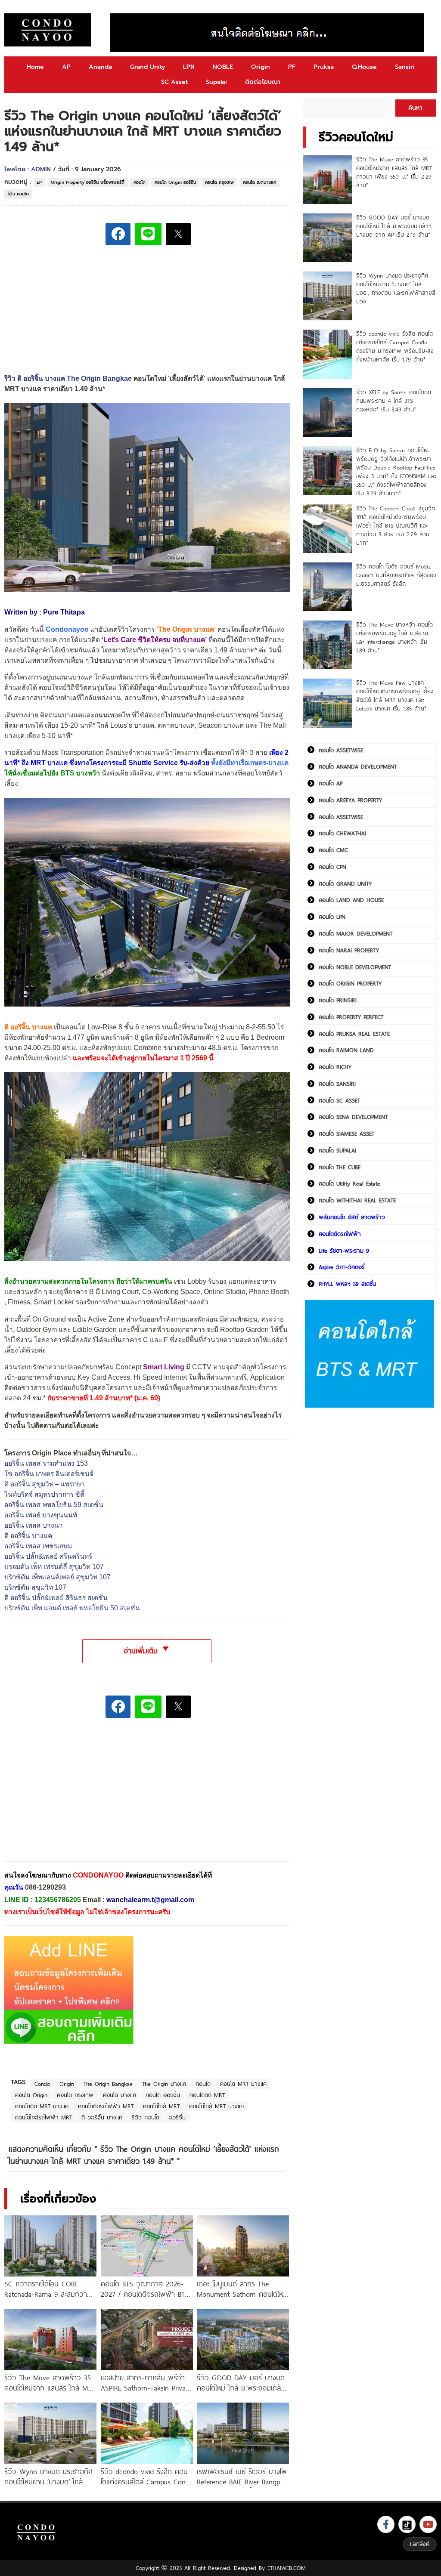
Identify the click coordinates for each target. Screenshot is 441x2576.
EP (39, 182)
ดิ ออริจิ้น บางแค (28, 1536)
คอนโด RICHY (335, 1067)
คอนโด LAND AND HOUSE (351, 900)
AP (66, 67)
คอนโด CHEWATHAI (342, 833)
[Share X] (178, 234)
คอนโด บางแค (120, 2095)
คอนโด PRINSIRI (338, 1000)
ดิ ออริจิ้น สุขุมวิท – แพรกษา (45, 1484)
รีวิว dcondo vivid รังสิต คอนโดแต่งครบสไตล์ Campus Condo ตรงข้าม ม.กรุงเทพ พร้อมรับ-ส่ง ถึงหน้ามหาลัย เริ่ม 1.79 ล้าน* (395, 346)
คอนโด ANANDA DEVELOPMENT (358, 766)
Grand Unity (148, 67)
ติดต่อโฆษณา (263, 82)
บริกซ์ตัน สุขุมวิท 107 (35, 1587)
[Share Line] (148, 234)
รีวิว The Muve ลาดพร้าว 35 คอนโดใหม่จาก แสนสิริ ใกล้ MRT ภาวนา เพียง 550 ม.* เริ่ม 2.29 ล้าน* (394, 172)
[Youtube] (428, 2524)
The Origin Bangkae (108, 2084)
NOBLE (223, 67)
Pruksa (324, 67)
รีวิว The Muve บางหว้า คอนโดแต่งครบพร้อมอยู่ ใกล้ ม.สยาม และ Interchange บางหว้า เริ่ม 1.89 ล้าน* (394, 637)
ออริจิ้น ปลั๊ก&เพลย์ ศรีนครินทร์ (48, 1556)
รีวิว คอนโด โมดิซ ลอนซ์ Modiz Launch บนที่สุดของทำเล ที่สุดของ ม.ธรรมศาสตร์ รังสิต (396, 575)
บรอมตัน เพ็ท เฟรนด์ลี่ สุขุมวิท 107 (54, 1567)
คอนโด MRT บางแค (243, 2084)
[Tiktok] (407, 2524)
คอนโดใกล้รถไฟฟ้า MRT (43, 2117)
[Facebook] (386, 2524)
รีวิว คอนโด (18, 194)
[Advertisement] (69, 1796)
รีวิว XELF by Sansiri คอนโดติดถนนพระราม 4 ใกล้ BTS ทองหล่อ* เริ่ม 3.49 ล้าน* (394, 401)
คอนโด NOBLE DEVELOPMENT (355, 967)
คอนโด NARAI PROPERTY (349, 950)
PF (292, 67)
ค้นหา (415, 108)
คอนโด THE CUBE (340, 1167)
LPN (189, 67)
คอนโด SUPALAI (337, 1150)
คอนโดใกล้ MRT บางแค (216, 2106)
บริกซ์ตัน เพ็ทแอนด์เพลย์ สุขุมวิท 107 (57, 1577)
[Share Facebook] (118, 234)
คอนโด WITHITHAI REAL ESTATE (357, 1200)
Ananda (100, 67)
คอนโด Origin (31, 2095)
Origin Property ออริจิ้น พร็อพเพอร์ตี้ (88, 182)
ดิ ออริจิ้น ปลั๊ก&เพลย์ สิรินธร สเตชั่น (56, 1598)
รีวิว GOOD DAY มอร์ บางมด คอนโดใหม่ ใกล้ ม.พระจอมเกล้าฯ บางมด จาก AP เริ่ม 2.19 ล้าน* (394, 226)
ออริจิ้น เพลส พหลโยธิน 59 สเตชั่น (54, 1505)
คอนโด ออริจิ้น (163, 2095)
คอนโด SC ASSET (339, 1100)
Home (35, 67)
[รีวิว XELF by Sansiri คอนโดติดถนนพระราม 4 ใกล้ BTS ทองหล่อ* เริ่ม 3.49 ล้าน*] (328, 412)
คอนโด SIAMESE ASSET (346, 1134)
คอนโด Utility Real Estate (349, 1183)
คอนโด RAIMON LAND (346, 1050)
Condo (42, 2084)
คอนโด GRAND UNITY (345, 883)
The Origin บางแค (186, 629)
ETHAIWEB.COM (287, 2568)
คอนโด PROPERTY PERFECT (351, 1017)
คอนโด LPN (332, 917)
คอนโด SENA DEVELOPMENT (353, 1117)
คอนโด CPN (332, 867)
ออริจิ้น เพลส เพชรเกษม (38, 1546)
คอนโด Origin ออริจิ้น (175, 182)
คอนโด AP (331, 783)
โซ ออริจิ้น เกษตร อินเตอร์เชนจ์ (49, 1474)
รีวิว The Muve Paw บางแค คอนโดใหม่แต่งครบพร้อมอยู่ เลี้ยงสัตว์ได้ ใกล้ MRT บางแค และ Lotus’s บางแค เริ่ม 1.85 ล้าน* (395, 695)
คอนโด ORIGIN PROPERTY (350, 983)
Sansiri (405, 67)
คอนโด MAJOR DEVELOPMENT (356, 933)
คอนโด (140, 182)
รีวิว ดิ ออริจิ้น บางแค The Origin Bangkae (68, 378)
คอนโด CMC (333, 850)
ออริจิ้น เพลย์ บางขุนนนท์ (41, 1515)
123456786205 (58, 1900)
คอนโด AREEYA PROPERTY (350, 800)
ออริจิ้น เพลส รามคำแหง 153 (46, 1463)
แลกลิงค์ (420, 2544)
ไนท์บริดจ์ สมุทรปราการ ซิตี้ (44, 1494)
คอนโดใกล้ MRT (161, 2106)
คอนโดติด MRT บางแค (42, 2106)
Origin (261, 67)
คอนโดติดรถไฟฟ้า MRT (106, 2106)
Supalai (216, 82)
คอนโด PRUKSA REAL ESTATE (354, 1034)
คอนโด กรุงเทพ (219, 182)
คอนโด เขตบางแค (259, 182)
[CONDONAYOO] (48, 30)
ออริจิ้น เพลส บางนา (34, 1525)
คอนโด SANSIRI (337, 1084)
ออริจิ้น (177, 2117)
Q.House (364, 67)
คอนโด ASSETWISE (341, 750)
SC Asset (174, 82)
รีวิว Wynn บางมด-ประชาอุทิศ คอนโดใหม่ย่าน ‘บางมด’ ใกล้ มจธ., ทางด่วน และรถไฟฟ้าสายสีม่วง (396, 288)
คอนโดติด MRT (207, 2095)
